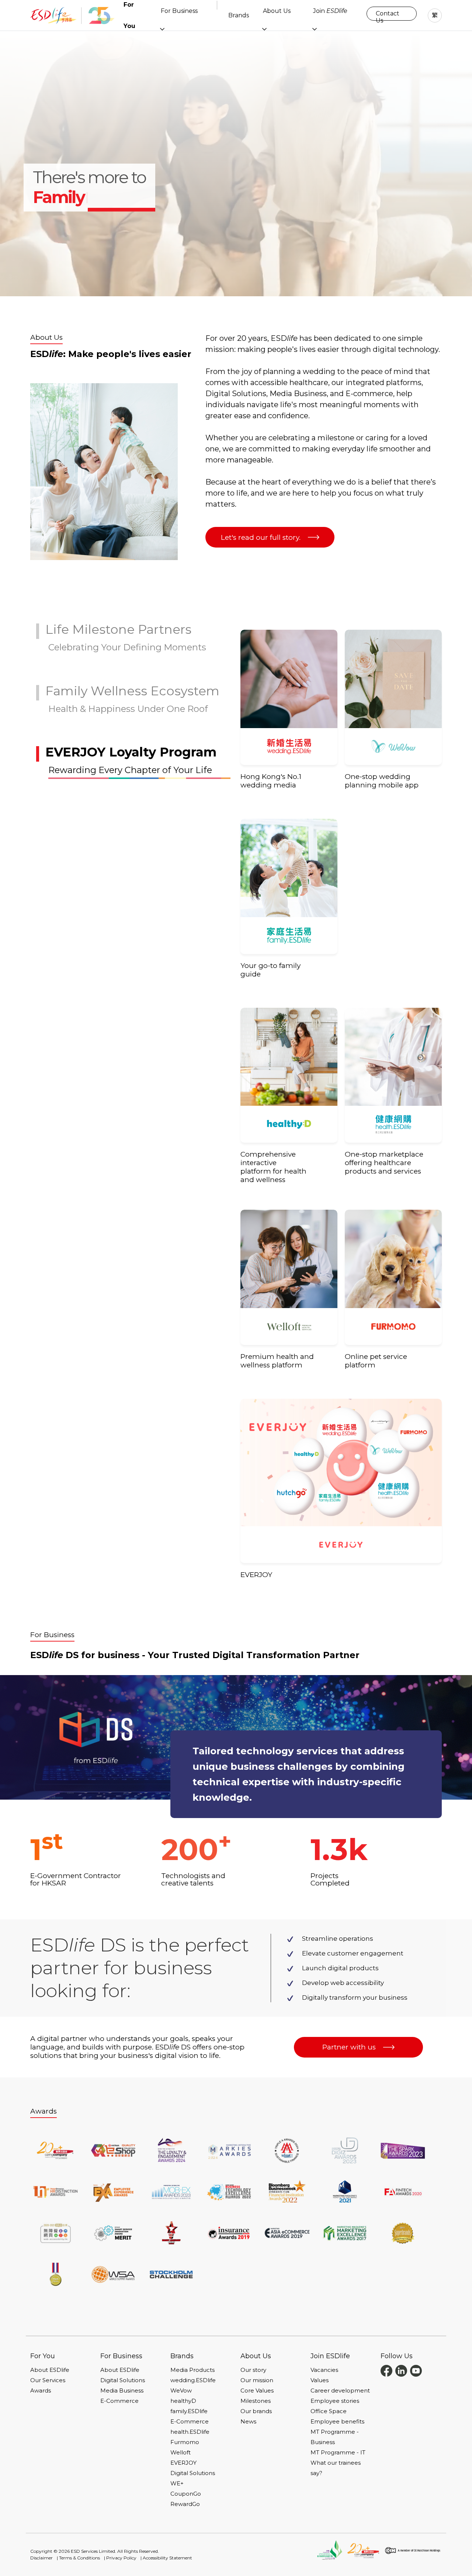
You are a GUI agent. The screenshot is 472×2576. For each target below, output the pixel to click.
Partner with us (349, 2047)
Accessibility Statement (167, 2558)
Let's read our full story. (261, 537)
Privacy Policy (121, 2558)
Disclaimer (41, 2558)
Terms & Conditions (79, 2558)
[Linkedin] (401, 2370)
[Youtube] (416, 2370)
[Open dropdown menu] (162, 29)
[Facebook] (386, 2370)
